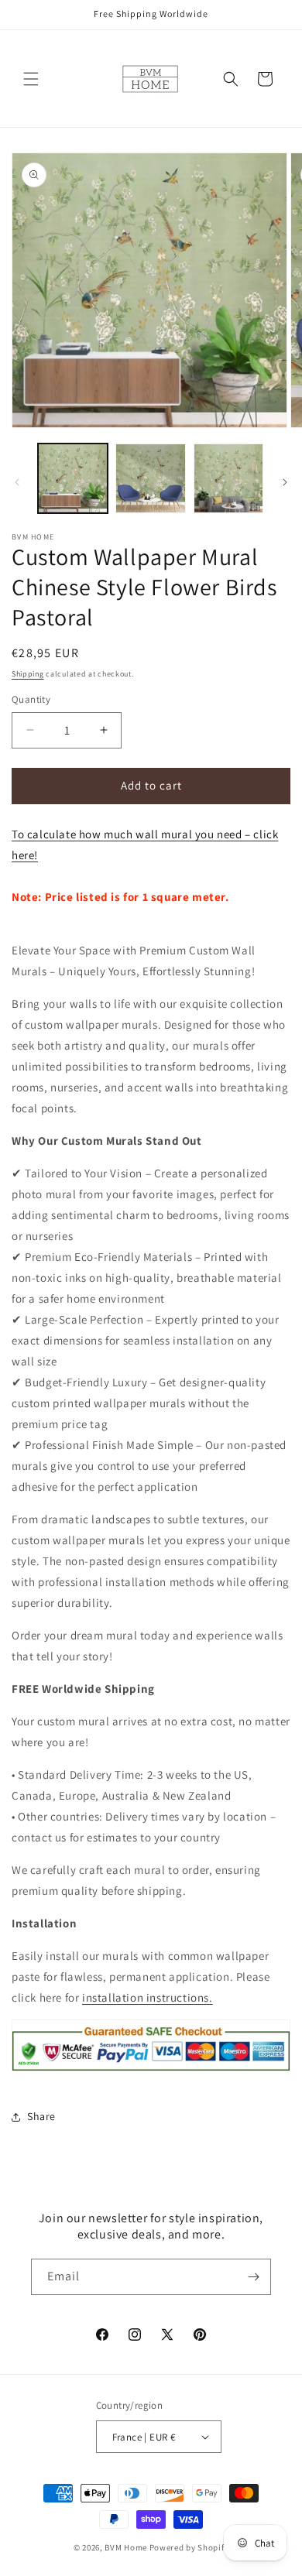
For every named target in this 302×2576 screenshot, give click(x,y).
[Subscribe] (253, 2277)
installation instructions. (148, 1997)
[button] (31, 79)
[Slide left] (17, 482)
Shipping (28, 674)
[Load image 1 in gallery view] (73, 478)
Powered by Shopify (189, 2547)
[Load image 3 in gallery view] (228, 478)
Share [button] (41, 2116)
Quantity (31, 699)
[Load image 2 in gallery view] (150, 478)
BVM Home (126, 2547)
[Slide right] (285, 482)
